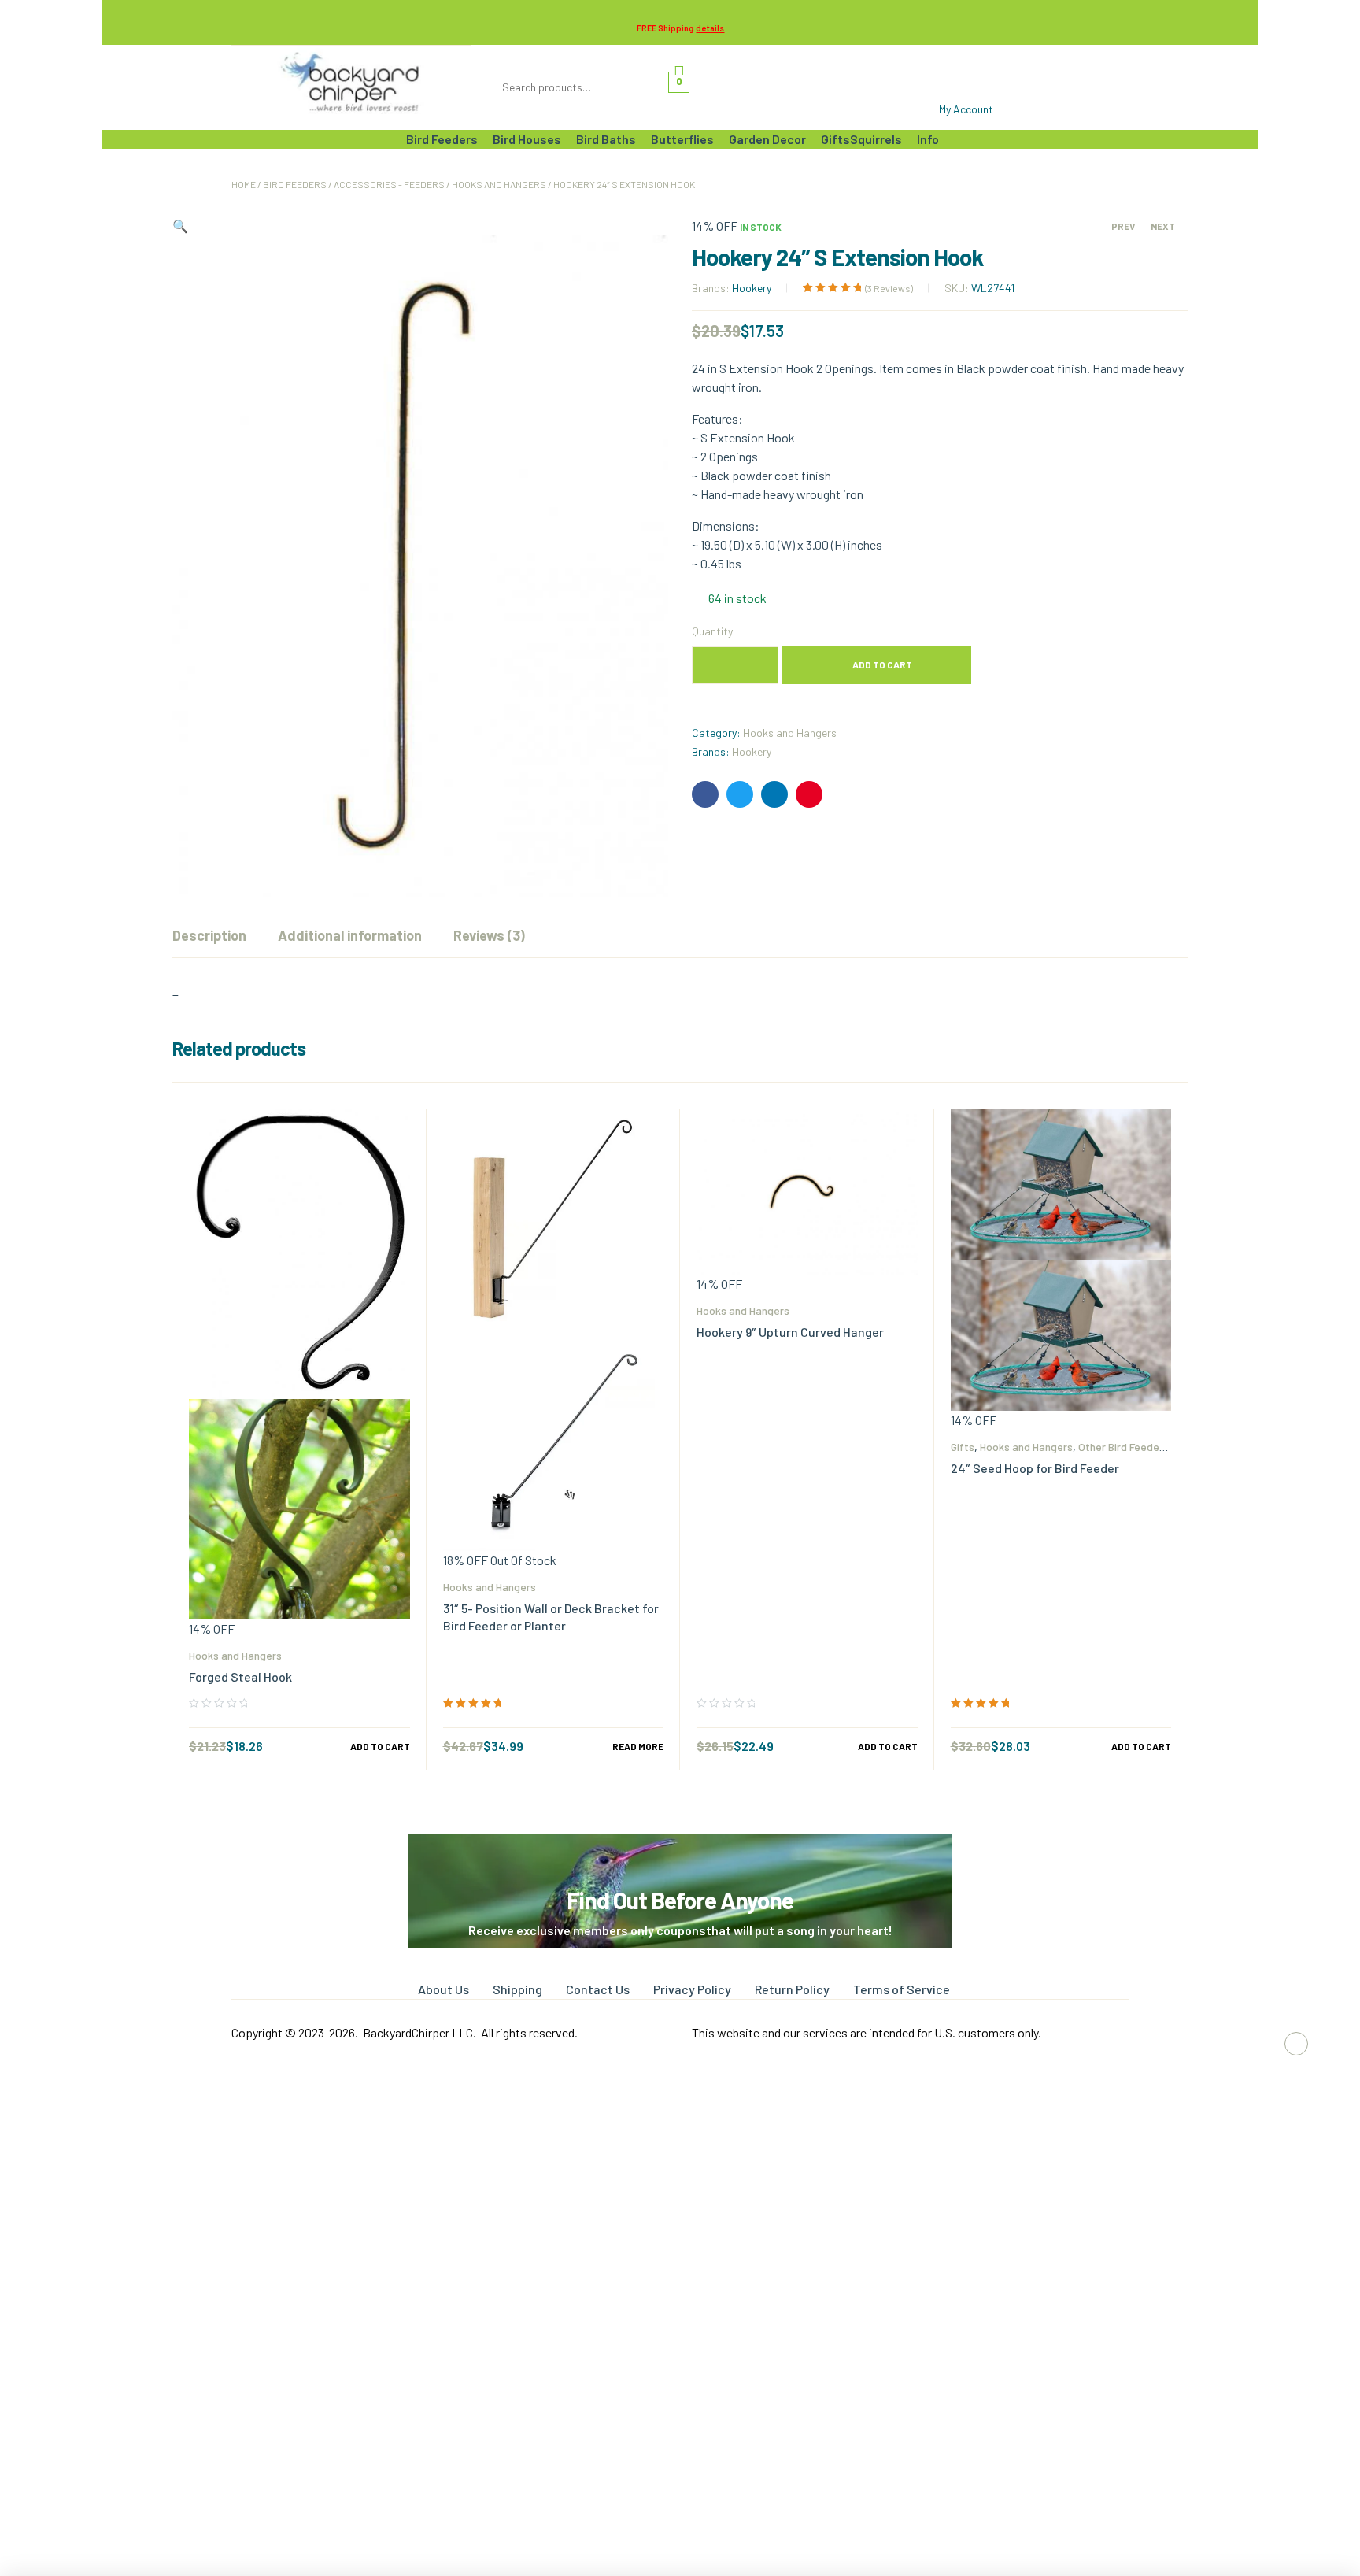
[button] (180, 226)
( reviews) (889, 288)
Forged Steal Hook (240, 1677)
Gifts (963, 1447)
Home (244, 184)
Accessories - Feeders (389, 184)
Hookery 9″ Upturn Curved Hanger (790, 1332)
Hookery (752, 288)
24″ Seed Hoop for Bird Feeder (1035, 1468)
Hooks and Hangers (499, 184)
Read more (638, 1746)
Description (209, 935)
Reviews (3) (489, 935)
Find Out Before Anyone (680, 1900)
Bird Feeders (295, 184)
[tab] (209, 935)
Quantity (712, 631)
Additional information (350, 935)
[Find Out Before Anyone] (680, 1856)
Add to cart (882, 664)
